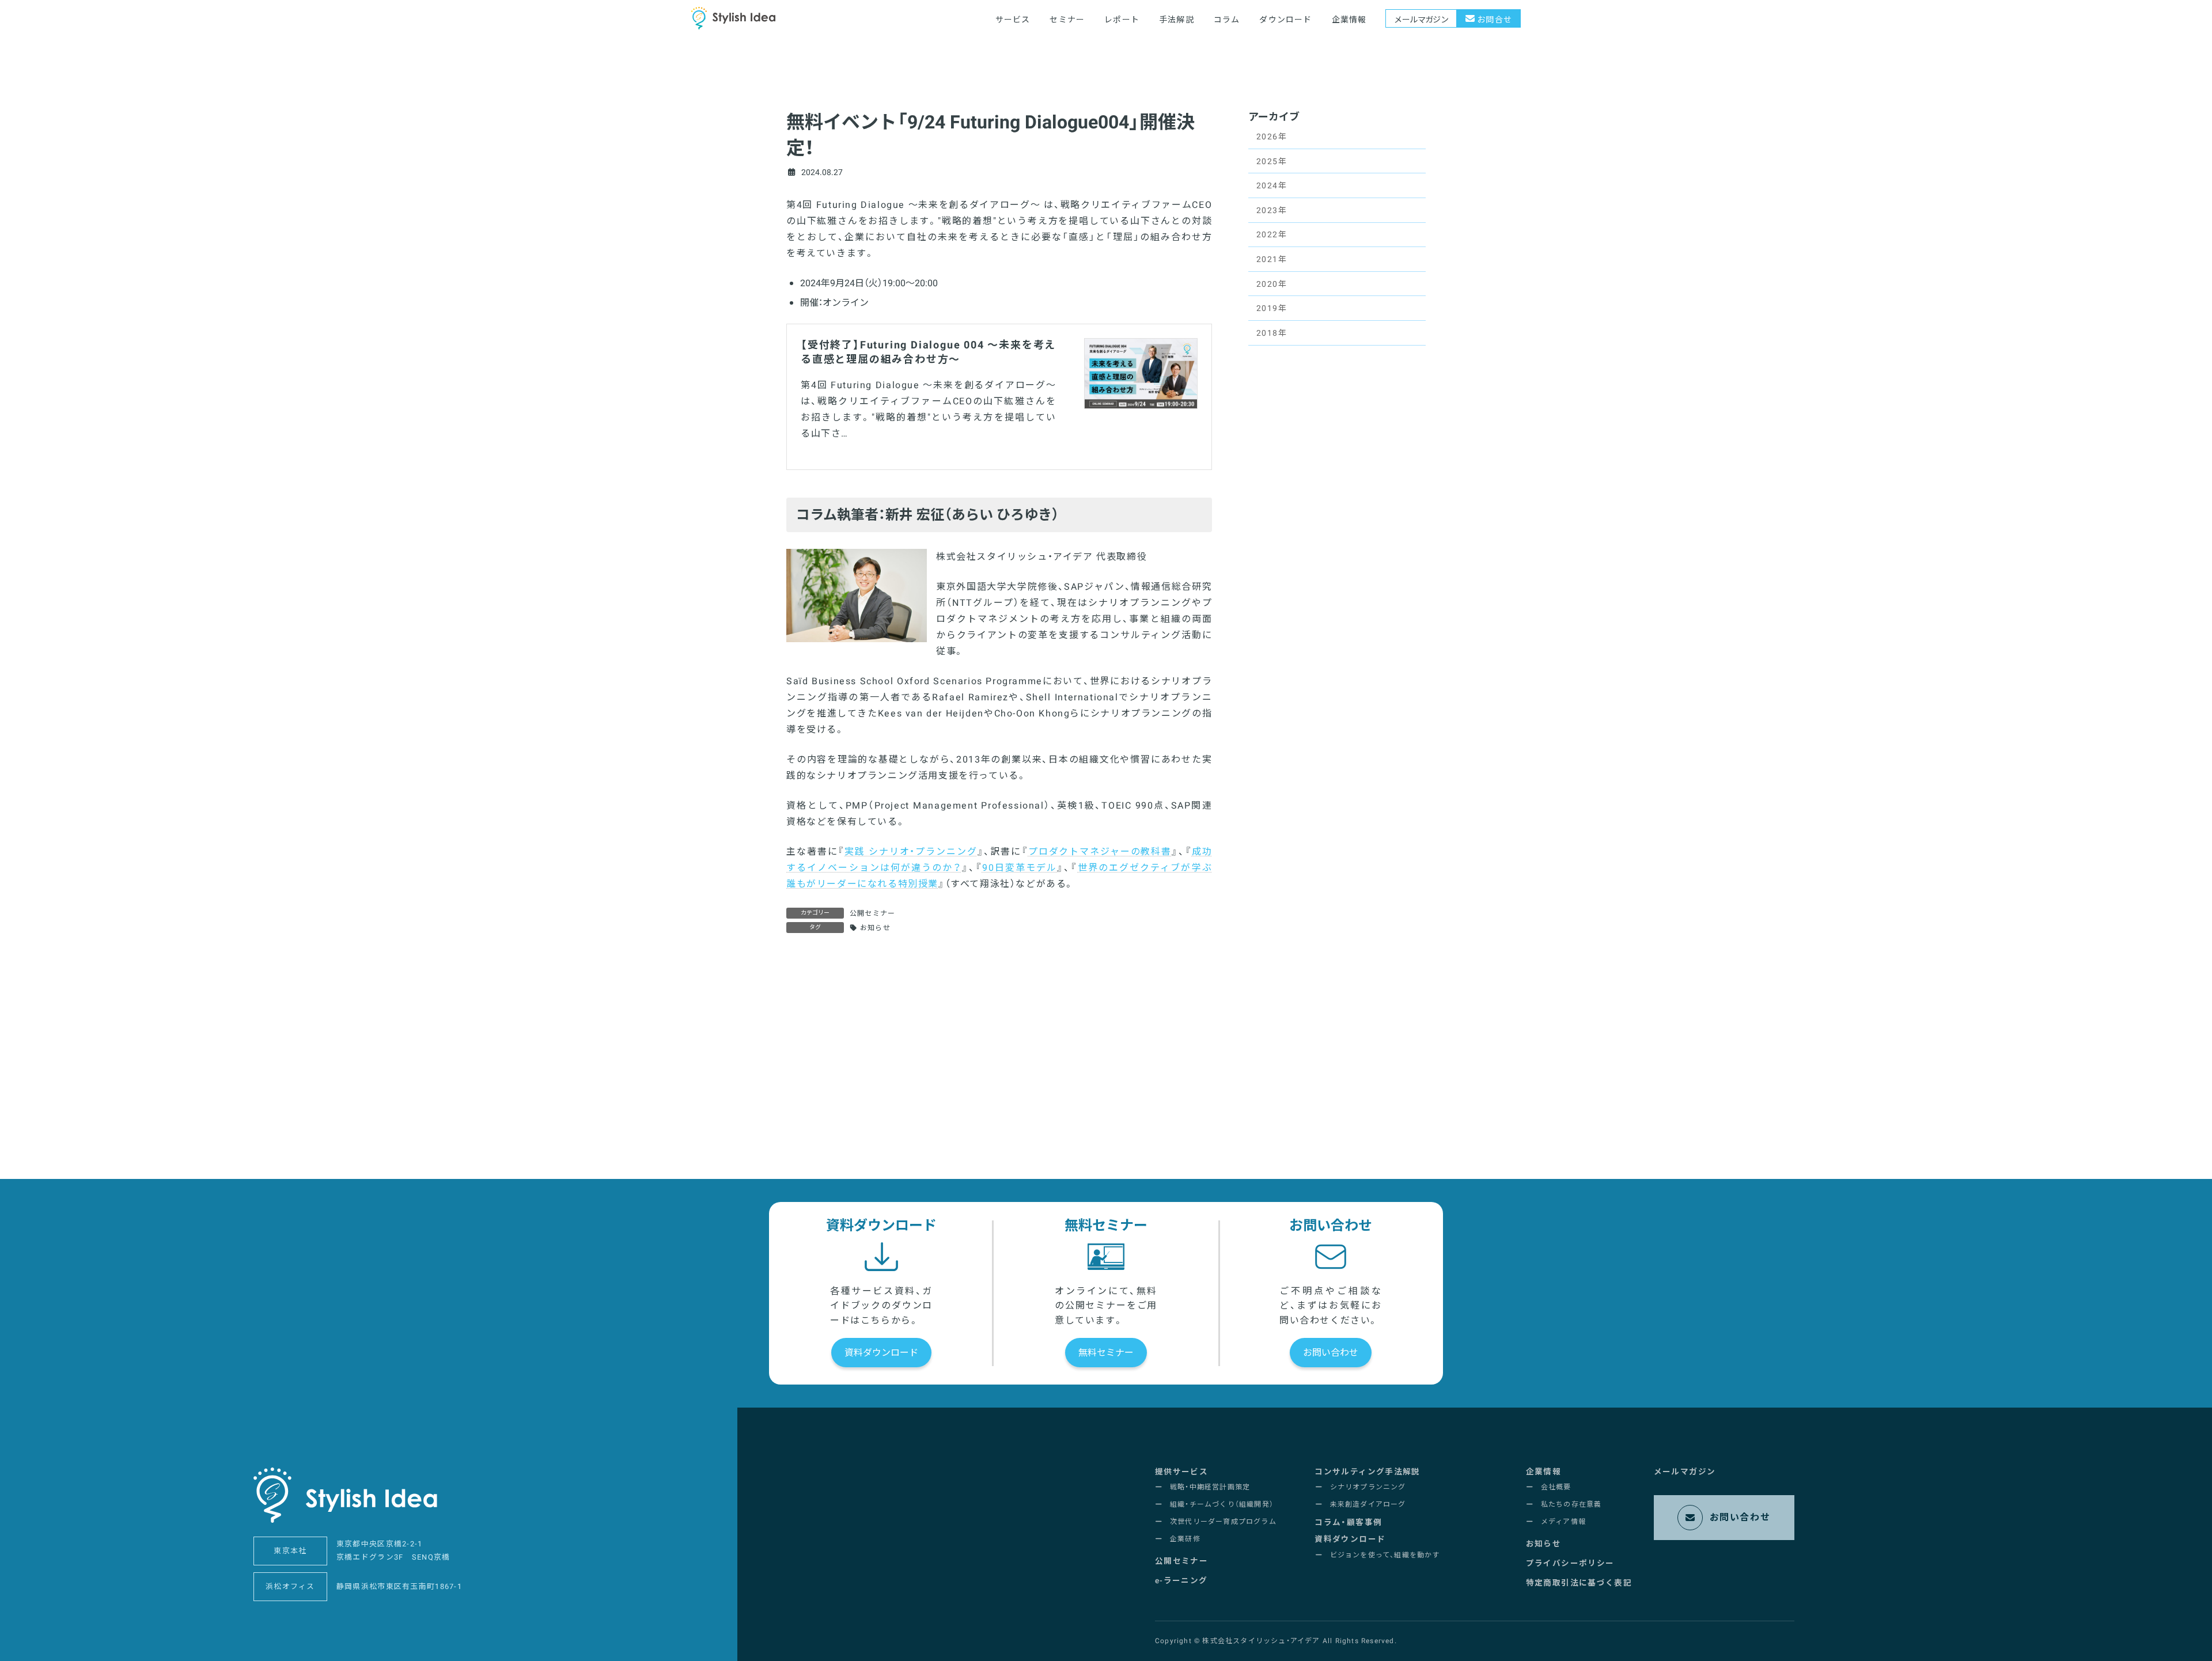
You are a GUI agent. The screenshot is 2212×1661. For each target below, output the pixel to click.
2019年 (1272, 308)
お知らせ (875, 928)
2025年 (1272, 162)
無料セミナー (1106, 1353)
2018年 (1272, 333)
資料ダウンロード (881, 1353)
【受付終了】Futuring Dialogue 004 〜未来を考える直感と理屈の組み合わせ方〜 (928, 352)
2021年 (1272, 259)
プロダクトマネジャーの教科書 (1100, 852)
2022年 (1272, 235)
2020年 (1272, 284)
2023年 (1272, 211)
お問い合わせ (1331, 1353)
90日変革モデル (1020, 868)
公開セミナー (872, 913)
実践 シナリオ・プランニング (911, 852)
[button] (1181, 1472)
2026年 (1272, 137)
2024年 (1272, 186)
